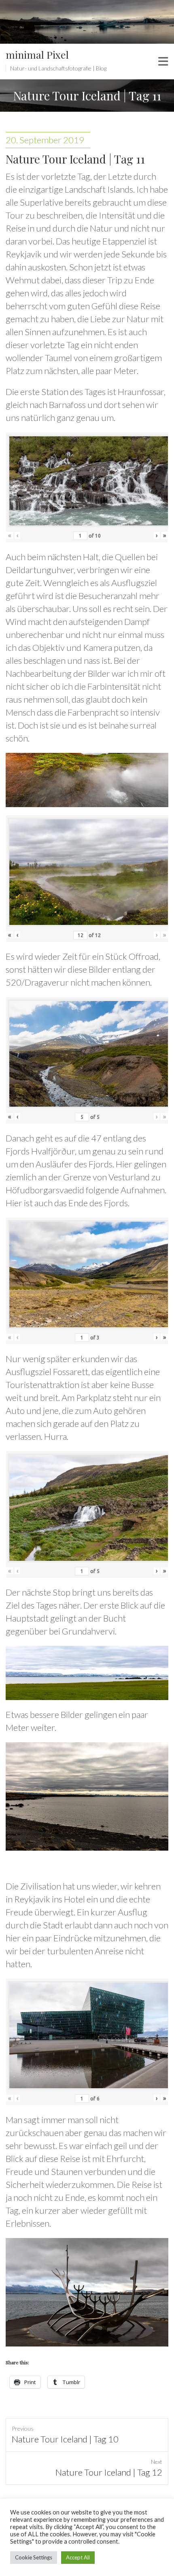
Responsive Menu (163, 62)
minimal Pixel (37, 54)
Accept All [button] (78, 2557)
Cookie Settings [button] (34, 2557)
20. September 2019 (45, 140)
